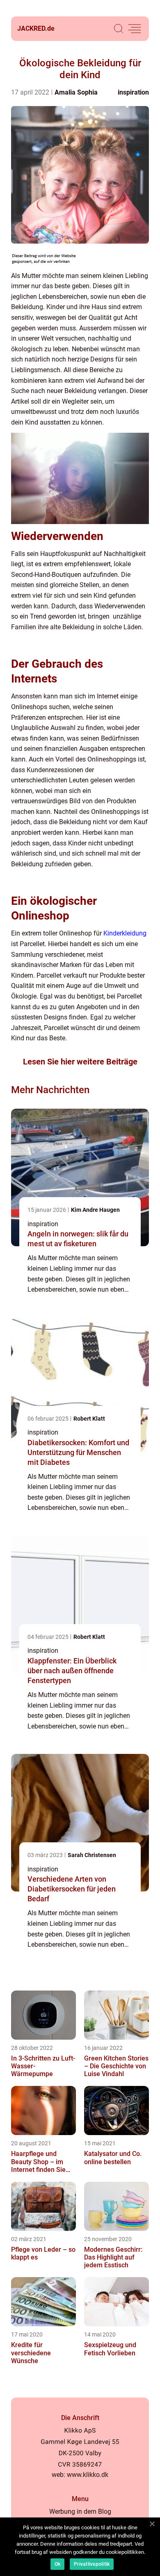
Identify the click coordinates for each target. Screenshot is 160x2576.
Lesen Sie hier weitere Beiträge (80, 1062)
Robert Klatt (89, 1419)
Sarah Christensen (92, 1855)
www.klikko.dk (88, 2475)
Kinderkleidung (125, 933)
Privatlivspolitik (92, 2564)
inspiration (133, 92)
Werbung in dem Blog (80, 2512)
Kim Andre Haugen (95, 1210)
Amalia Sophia (76, 92)
